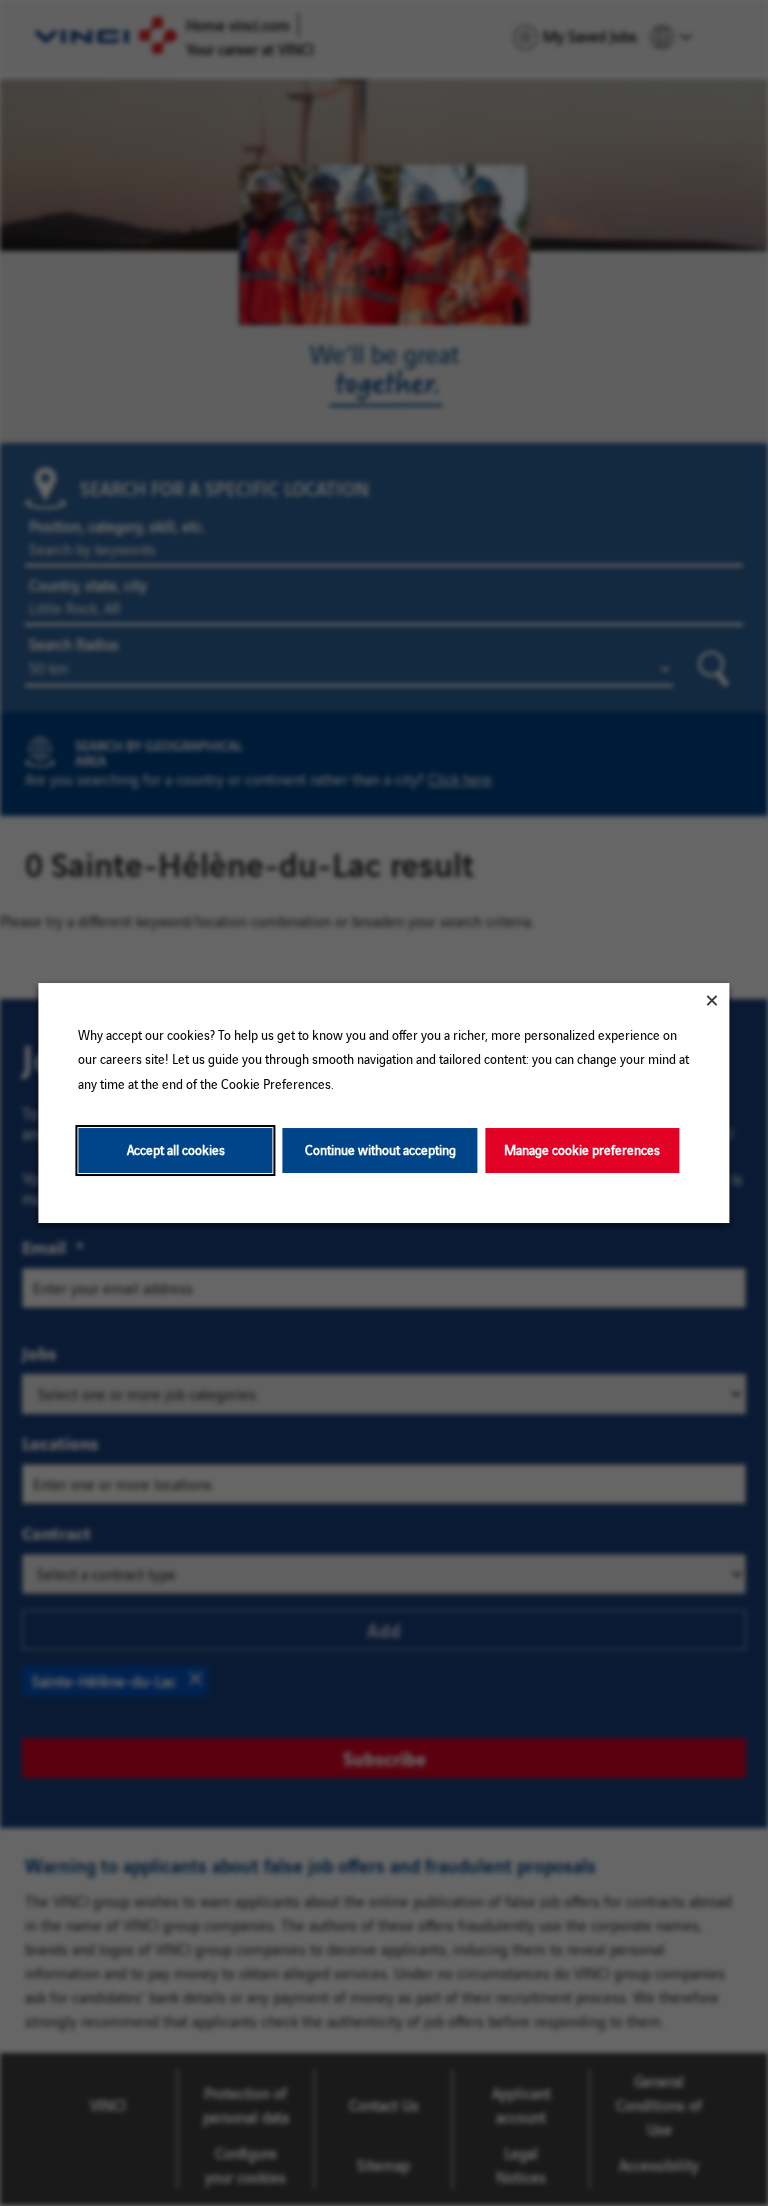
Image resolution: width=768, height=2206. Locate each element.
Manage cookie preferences (582, 1149)
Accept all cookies (176, 1149)
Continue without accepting (380, 1149)
